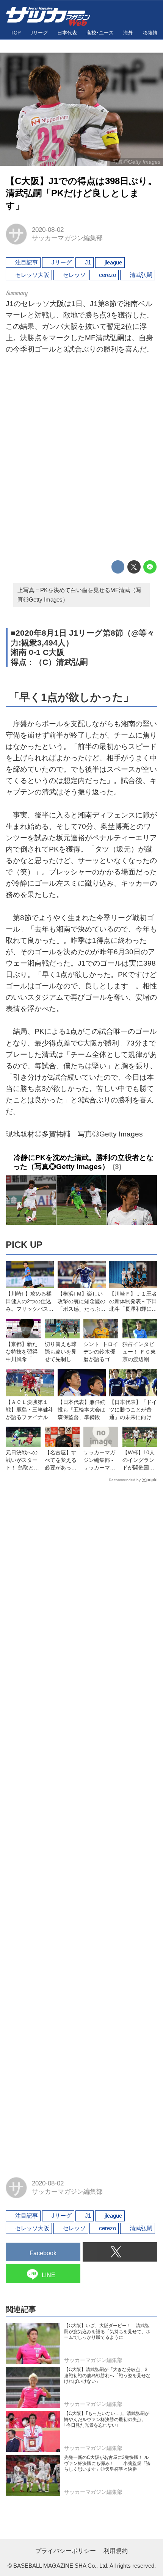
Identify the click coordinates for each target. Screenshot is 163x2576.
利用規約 (116, 2551)
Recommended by (125, 1480)
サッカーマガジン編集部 (67, 238)
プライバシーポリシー (66, 2551)
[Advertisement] (81, 459)
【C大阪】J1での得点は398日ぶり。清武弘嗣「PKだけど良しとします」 (81, 194)
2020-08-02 (48, 230)
